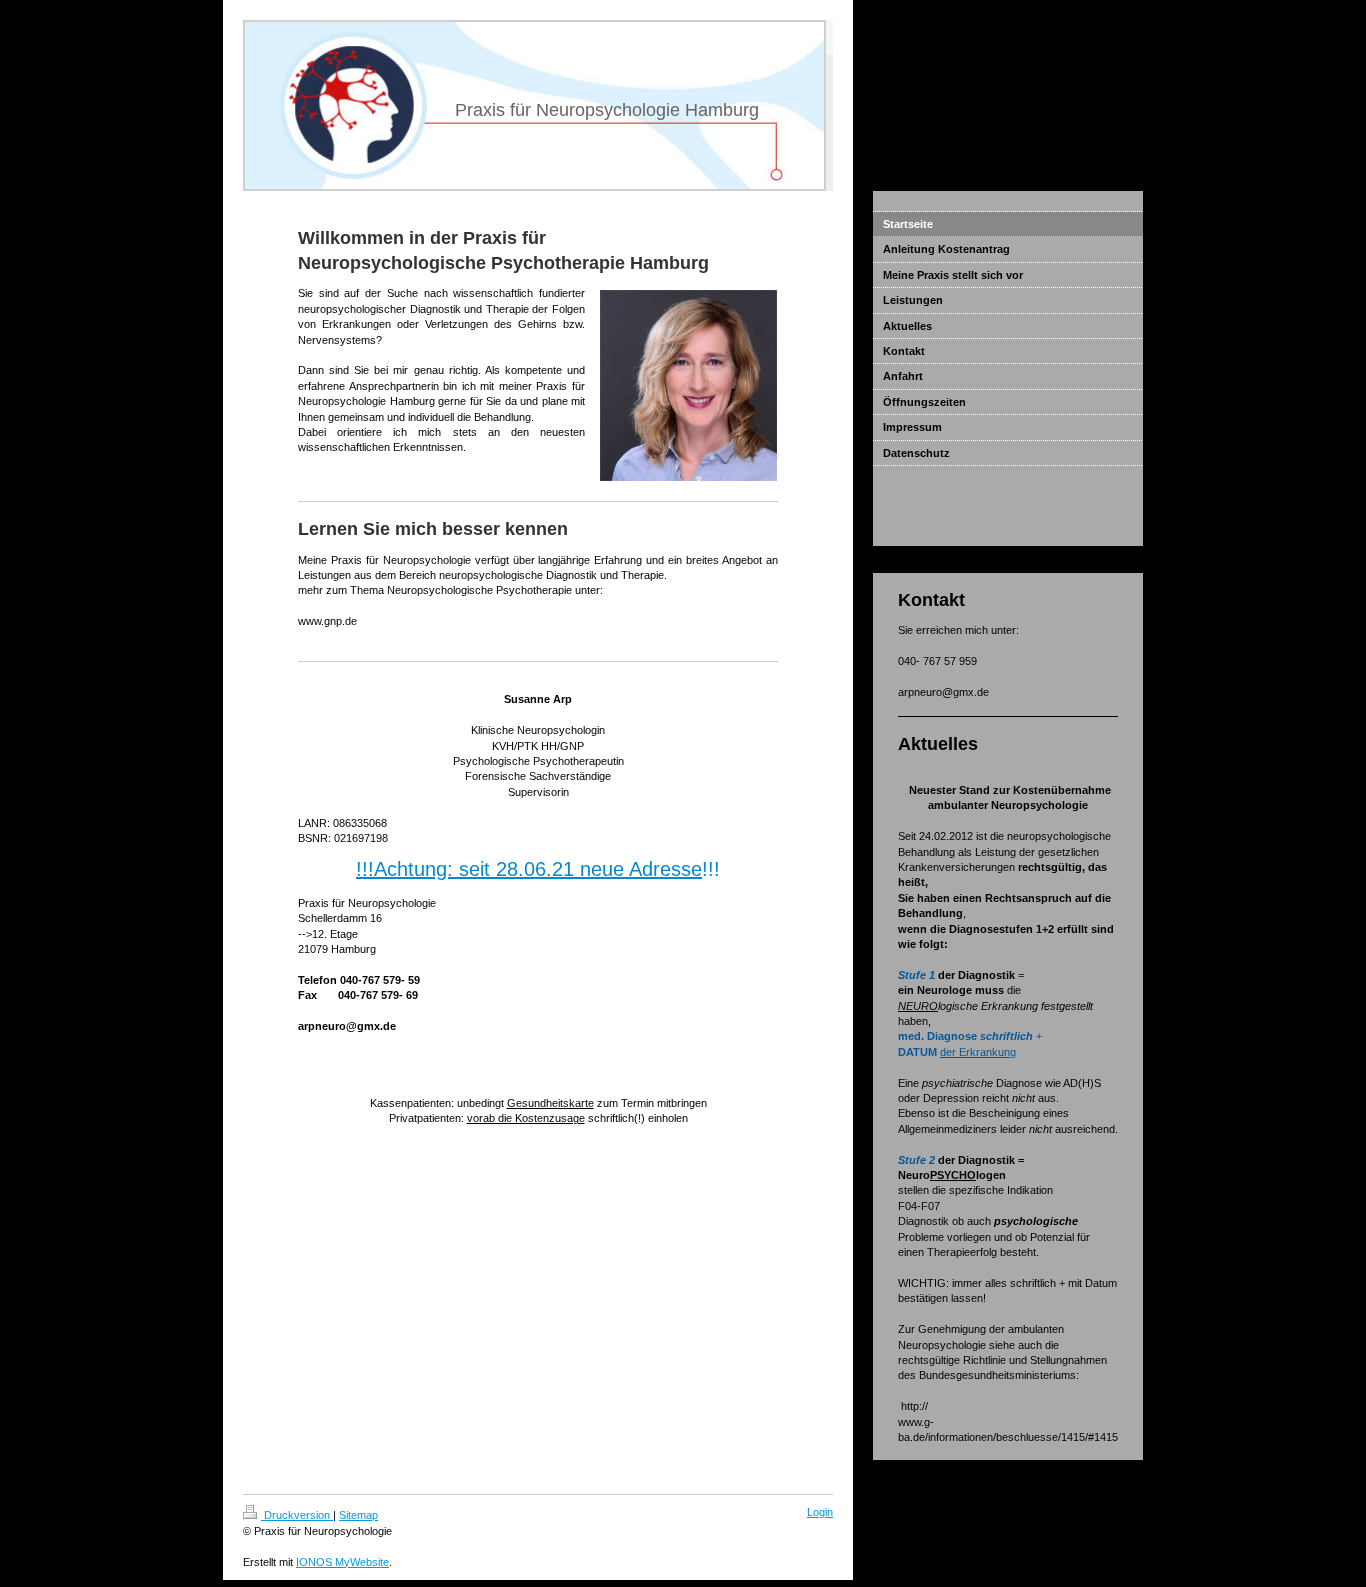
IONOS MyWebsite (342, 1562)
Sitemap (358, 1515)
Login (820, 1512)
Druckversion (297, 1515)
